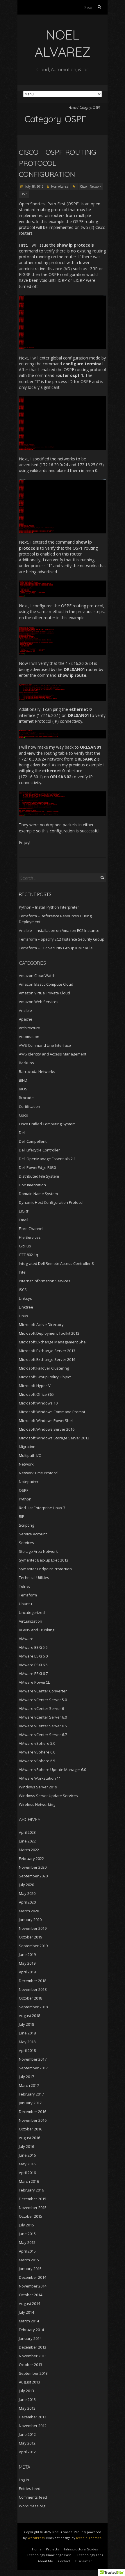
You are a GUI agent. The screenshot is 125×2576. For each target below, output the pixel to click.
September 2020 (33, 1876)
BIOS (23, 1089)
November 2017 (33, 2059)
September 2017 (33, 2068)
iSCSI (23, 1290)
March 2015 (29, 2260)
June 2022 (27, 1841)
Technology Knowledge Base (49, 2555)
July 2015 (26, 2225)
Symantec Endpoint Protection (45, 1569)
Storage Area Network (38, 1551)
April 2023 (27, 1832)
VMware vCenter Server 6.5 (43, 1726)
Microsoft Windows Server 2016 (47, 1429)
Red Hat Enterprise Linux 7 (42, 1508)
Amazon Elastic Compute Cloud (46, 984)
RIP (22, 1516)
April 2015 (27, 2251)
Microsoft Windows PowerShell (46, 1420)
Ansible (25, 1010)
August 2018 (30, 2016)
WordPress (36, 2538)
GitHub (25, 1246)
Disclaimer (84, 2561)
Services (26, 1543)
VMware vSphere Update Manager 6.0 (52, 1769)
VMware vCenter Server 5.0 (43, 1700)
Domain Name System (38, 1194)
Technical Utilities (34, 1578)
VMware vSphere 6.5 (37, 1761)
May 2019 (27, 1963)
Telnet (24, 1586)
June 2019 (27, 1954)
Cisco (83, 186)
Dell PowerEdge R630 (37, 1167)
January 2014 (30, 2338)
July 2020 (26, 1885)
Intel (23, 1272)
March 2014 (29, 2321)
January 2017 (30, 2103)
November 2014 (33, 2286)
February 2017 (31, 2094)
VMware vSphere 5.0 (37, 1743)
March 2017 (29, 2085)
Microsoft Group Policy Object (45, 1377)
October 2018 (31, 1998)
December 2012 (33, 2417)
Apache (26, 1019)
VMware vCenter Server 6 (41, 1708)
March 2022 (29, 1850)
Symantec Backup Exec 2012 (44, 1560)
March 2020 (29, 1911)
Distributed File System (39, 1176)
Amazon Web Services (39, 1002)
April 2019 (27, 1972)
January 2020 (30, 1920)
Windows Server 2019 (38, 1787)
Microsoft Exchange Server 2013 (47, 1351)
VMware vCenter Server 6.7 (43, 1735)
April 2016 (27, 2173)
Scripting (26, 1525)
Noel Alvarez (60, 186)
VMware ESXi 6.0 (33, 1656)
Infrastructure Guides (81, 2549)
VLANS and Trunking (37, 1630)
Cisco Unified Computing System (47, 1124)
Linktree (26, 1307)
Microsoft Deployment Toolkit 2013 (49, 1333)
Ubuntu (25, 1604)
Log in (24, 2480)
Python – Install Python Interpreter (49, 907)
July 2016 (26, 2146)
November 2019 (33, 1928)
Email (24, 1220)
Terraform (28, 1595)
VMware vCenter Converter (43, 1691)
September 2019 (33, 1946)
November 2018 (33, 1989)
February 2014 (31, 2330)
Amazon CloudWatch (37, 975)
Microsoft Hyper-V (35, 1386)
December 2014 (33, 2277)
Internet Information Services (45, 1281)
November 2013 (33, 2356)
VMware (26, 1639)
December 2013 (33, 2347)
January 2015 (30, 2269)
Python (25, 1499)
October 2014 (31, 2295)
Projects (52, 2549)
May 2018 (27, 2042)
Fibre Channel (31, 1229)
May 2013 (27, 2408)
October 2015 (31, 2216)
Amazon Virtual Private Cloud (44, 993)
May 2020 (27, 1893)
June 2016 (27, 2155)
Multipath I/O (30, 1455)
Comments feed (33, 2497)
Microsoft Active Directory (41, 1325)
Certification (30, 1106)
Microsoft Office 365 (36, 1394)
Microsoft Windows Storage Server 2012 (54, 1438)
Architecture (30, 1028)
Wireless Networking (37, 1804)
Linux (24, 1316)
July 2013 (26, 2391)
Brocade (26, 1098)
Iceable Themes (89, 2538)
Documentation (32, 1185)
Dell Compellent (33, 1141)
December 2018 (33, 1981)
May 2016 (27, 2164)
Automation (29, 1037)
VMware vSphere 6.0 (37, 1752)
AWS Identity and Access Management (53, 1054)
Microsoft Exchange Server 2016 (47, 1359)
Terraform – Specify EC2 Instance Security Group (62, 939)
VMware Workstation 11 (40, 1778)
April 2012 (27, 2452)
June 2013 (27, 2399)
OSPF (24, 194)
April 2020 (27, 1902)
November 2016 (33, 2120)
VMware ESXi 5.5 (33, 1647)
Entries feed (30, 2488)
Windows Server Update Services (48, 1796)
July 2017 (26, 2077)
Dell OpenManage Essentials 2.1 (47, 1159)
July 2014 (26, 2312)
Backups (26, 1063)
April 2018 (27, 2050)
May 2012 (27, 2443)
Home (73, 108)
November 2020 (33, 1867)
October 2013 (31, 2365)
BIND (23, 1080)
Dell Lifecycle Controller (39, 1150)
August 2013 (30, 2382)
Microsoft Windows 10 (38, 1403)
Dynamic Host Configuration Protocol (51, 1202)
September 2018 (33, 2007)
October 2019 (31, 1937)
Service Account (33, 1534)
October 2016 (31, 2129)
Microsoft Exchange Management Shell (53, 1342)
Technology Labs (90, 2555)
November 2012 (33, 2426)
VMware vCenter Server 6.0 (43, 1717)
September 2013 (33, 2373)
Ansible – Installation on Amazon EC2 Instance (59, 930)
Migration (27, 1447)
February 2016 (31, 2190)
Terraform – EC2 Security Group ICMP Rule (56, 948)
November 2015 (33, 2208)
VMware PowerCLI (35, 1682)
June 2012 (27, 2434)
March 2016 (29, 2181)
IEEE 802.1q (28, 1255)
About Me (45, 2561)
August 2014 (30, 2303)
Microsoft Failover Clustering (44, 1368)
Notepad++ (29, 1482)
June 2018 (27, 2033)
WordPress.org (32, 2506)
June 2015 (27, 2234)
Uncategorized (32, 1612)
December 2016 (33, 2112)
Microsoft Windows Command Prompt (52, 1412)
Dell (22, 1133)
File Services (30, 1237)
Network (96, 186)
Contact (64, 2561)
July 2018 (26, 2024)
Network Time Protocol (39, 1473)
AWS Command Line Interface (45, 1045)
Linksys (25, 1298)
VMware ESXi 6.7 (33, 1674)
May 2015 (27, 2242)
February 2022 (31, 1858)
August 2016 (30, 2138)
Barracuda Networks (37, 1071)
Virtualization (31, 1621)
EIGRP (24, 1211)
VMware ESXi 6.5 (33, 1665)
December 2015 (33, 2199)
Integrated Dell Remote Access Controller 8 (56, 1263)
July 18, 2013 (34, 186)
